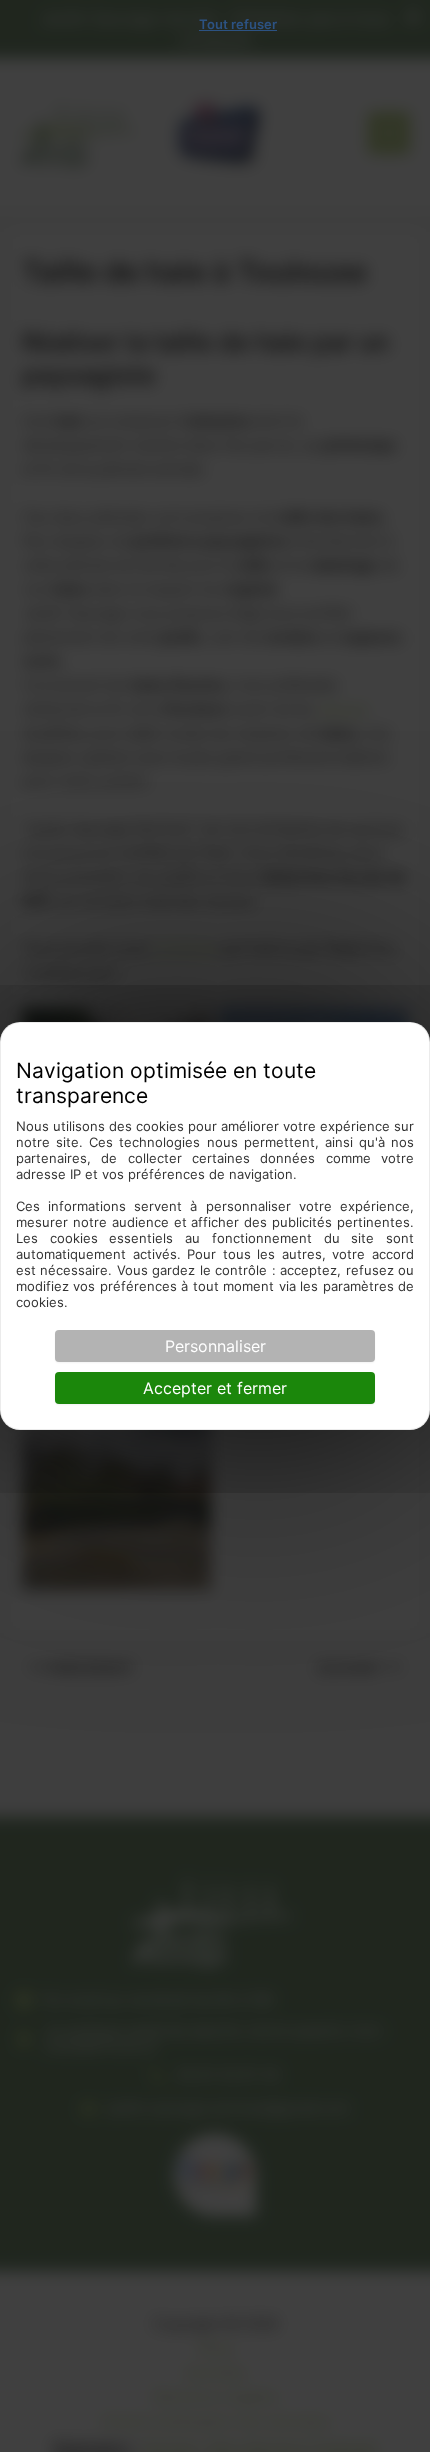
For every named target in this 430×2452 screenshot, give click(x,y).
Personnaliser (215, 1346)
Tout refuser (238, 24)
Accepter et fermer (215, 1388)
